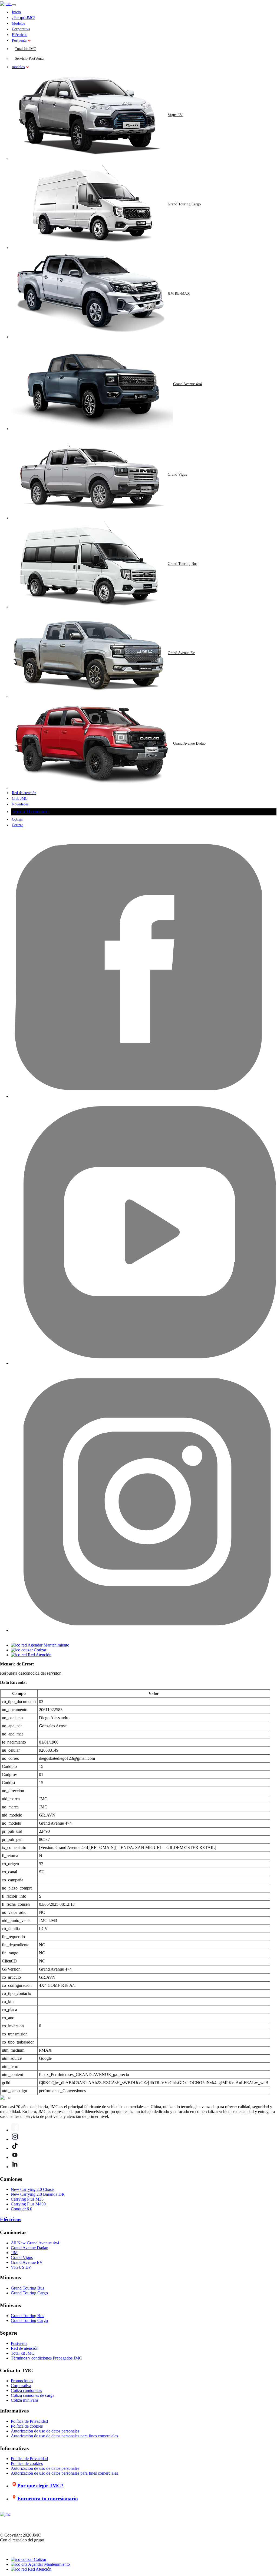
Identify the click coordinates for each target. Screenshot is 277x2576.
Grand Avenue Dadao (189, 743)
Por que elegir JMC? (40, 2486)
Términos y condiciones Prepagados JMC (46, 2358)
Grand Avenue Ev (181, 653)
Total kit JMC (25, 49)
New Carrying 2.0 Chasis (33, 2189)
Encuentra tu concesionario (48, 2499)
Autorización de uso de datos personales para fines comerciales (64, 2436)
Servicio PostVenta (29, 59)
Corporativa (21, 29)
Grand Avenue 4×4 (187, 384)
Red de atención (24, 793)
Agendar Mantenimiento (31, 812)
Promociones (22, 2381)
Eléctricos (19, 35)
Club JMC (20, 799)
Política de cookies (27, 2426)
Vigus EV (175, 115)
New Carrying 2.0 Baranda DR (38, 2194)
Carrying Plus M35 (27, 2199)
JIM (14, 2253)
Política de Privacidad (29, 2421)
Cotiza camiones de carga (33, 2395)
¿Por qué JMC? (24, 18)
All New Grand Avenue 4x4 (35, 2243)
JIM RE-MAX (179, 293)
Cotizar (17, 819)
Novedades (20, 804)
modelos (18, 67)
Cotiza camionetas (26, 2390)
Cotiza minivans (25, 2400)
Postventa (19, 40)
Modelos (18, 23)
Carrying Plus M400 (28, 2204)
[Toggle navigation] (14, 5)
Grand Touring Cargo (184, 204)
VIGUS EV (21, 2267)
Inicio (16, 12)
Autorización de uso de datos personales (45, 2431)
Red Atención (39, 2569)
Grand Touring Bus (182, 564)
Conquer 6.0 (22, 2209)
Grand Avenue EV (27, 2262)
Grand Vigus (177, 474)
